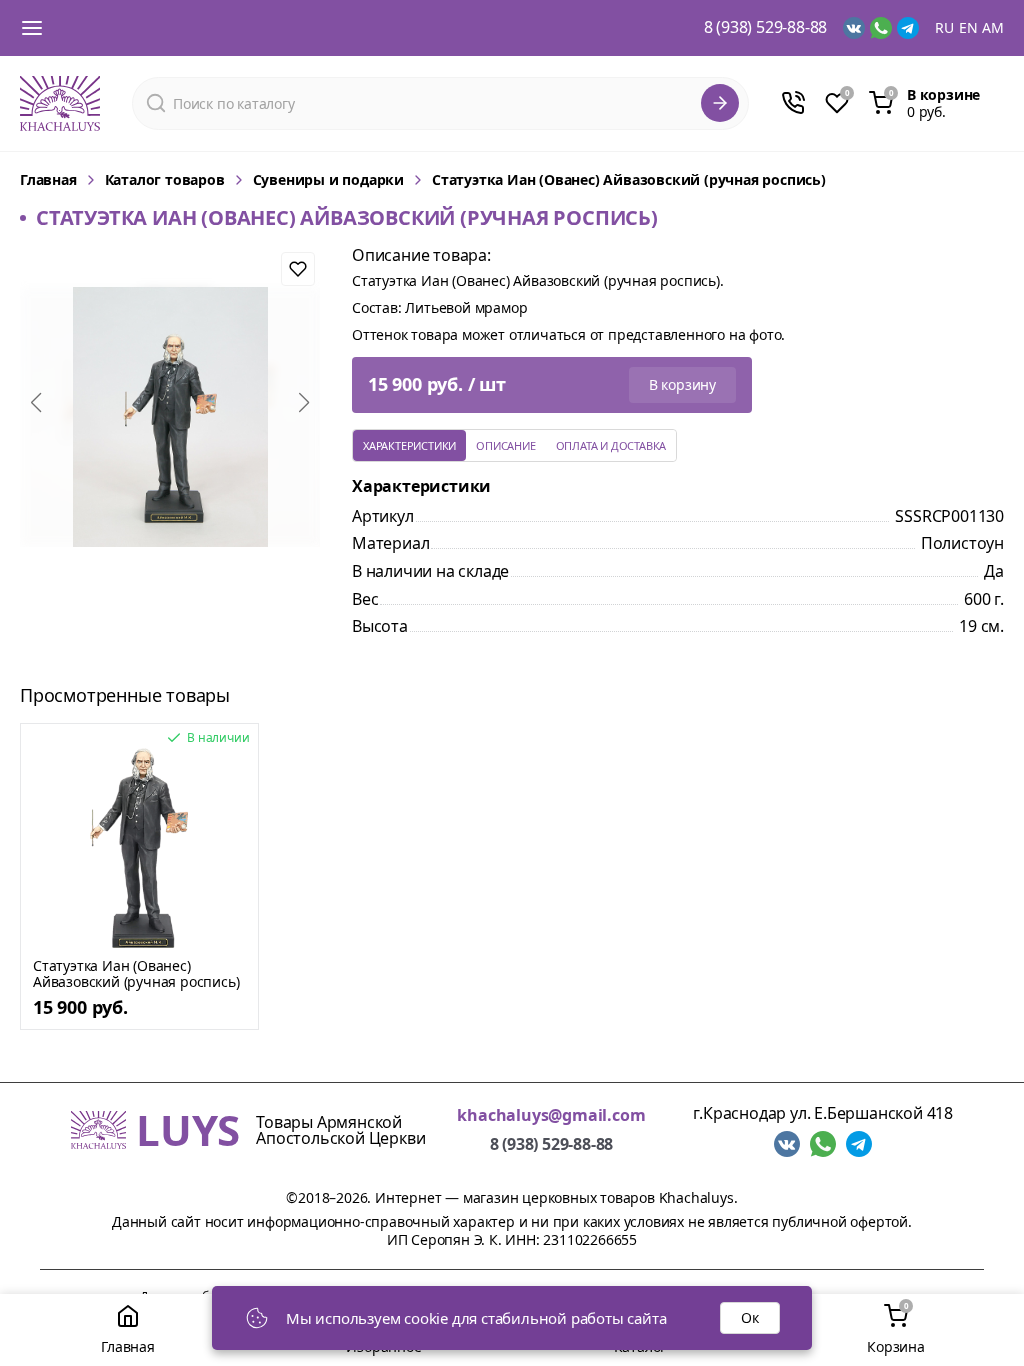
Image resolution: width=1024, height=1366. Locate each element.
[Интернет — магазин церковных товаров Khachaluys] (60, 103)
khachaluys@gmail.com (551, 1115)
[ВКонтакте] (854, 28)
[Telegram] (908, 28)
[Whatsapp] (881, 28)
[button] (36, 403)
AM (993, 28)
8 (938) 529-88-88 (766, 28)
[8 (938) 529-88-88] (793, 103)
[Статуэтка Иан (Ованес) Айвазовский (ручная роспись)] (139, 848)
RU (944, 28)
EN (968, 28)
